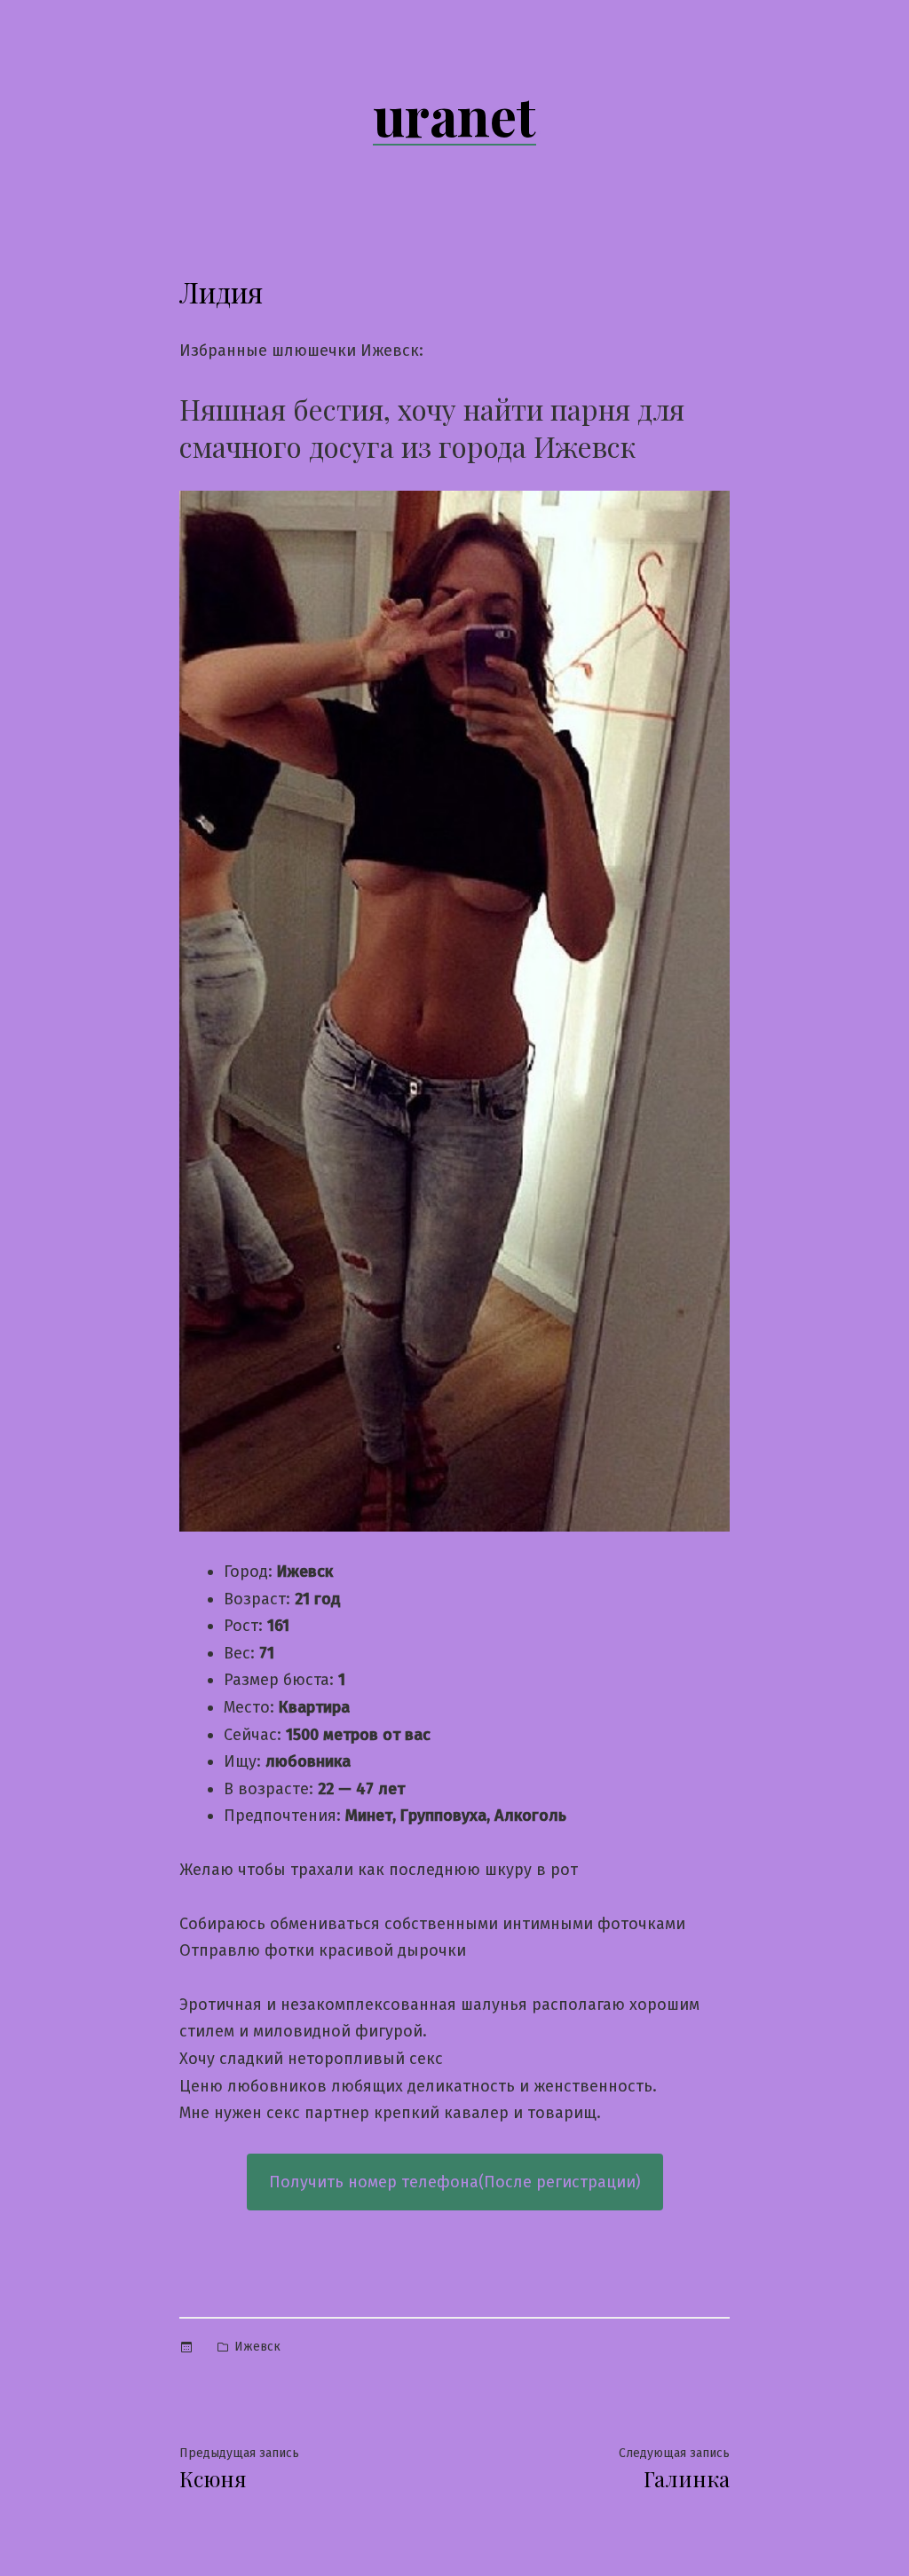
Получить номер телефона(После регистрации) (455, 2182)
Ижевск (257, 2347)
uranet (454, 114)
